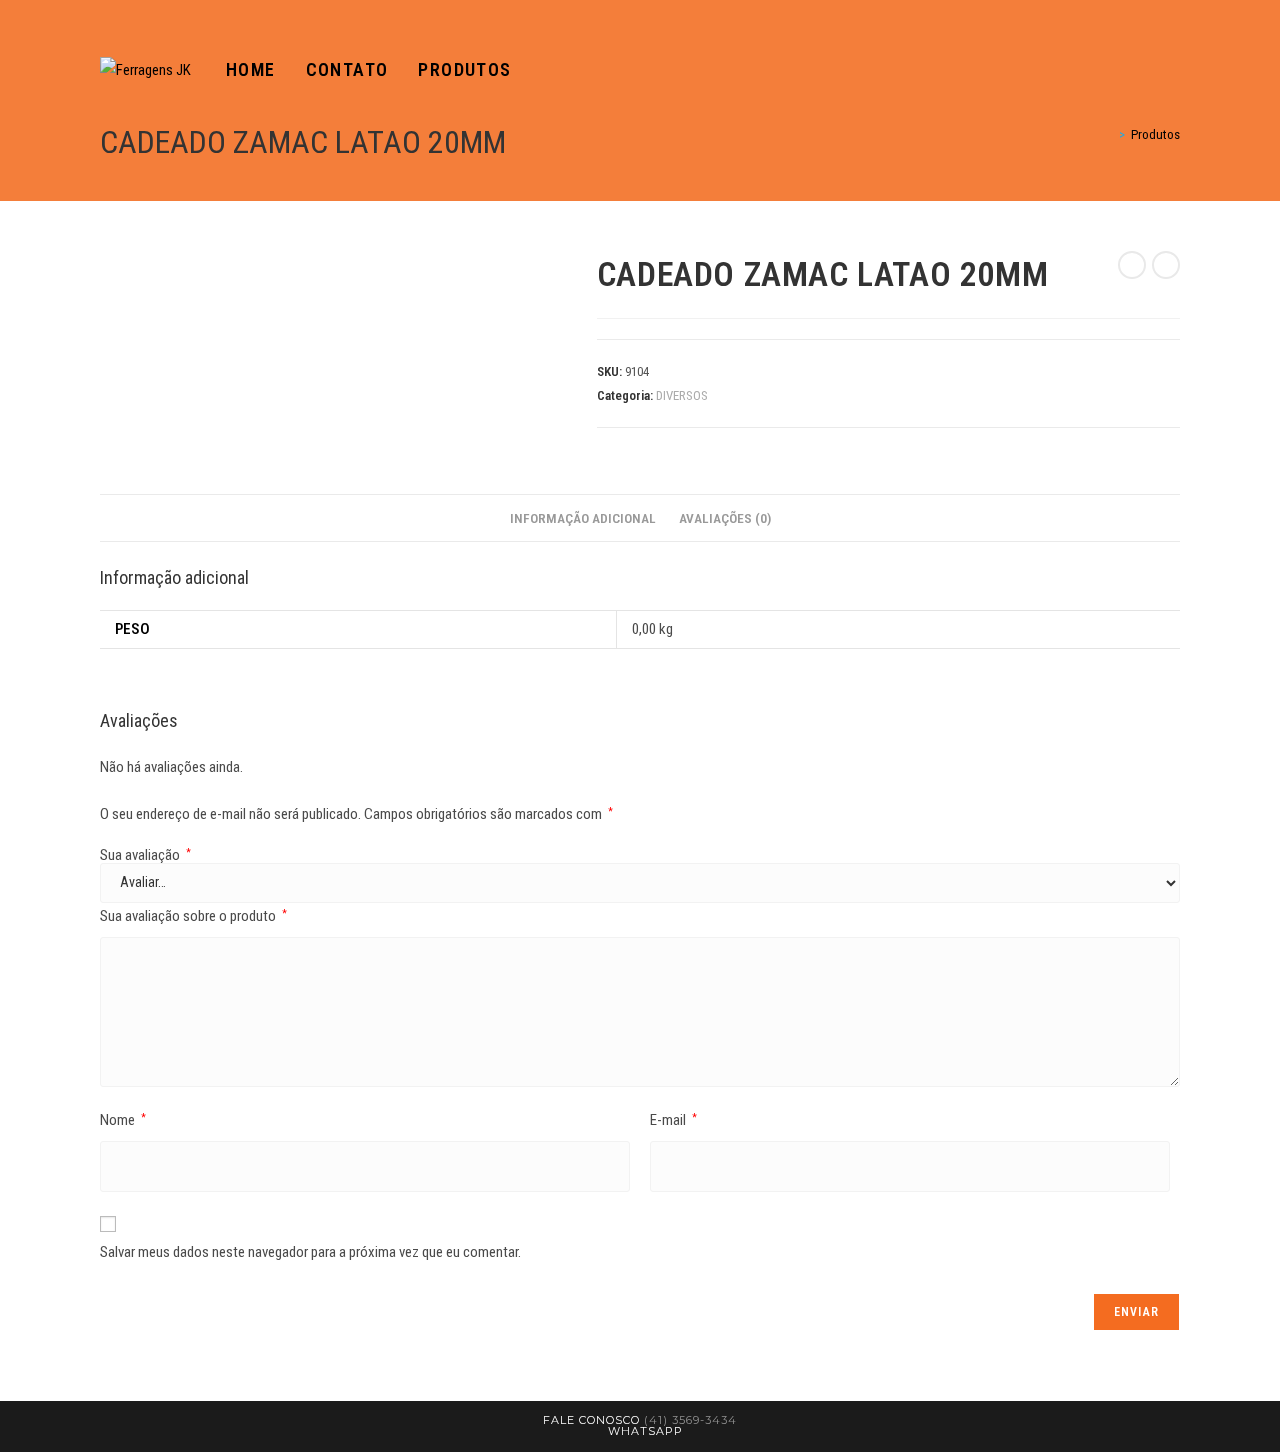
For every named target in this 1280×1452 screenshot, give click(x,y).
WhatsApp (645, 1431)
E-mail (673, 1120)
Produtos (1155, 134)
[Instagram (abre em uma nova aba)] (1174, 70)
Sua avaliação (145, 855)
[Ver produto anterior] (1132, 265)
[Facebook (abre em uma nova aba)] (1146, 70)
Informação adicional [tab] (583, 518)
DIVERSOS (682, 395)
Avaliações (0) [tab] (725, 518)
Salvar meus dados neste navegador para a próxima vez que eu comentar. (310, 1252)
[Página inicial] (1108, 134)
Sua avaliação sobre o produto (193, 916)
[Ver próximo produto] (1166, 265)
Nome (123, 1120)
